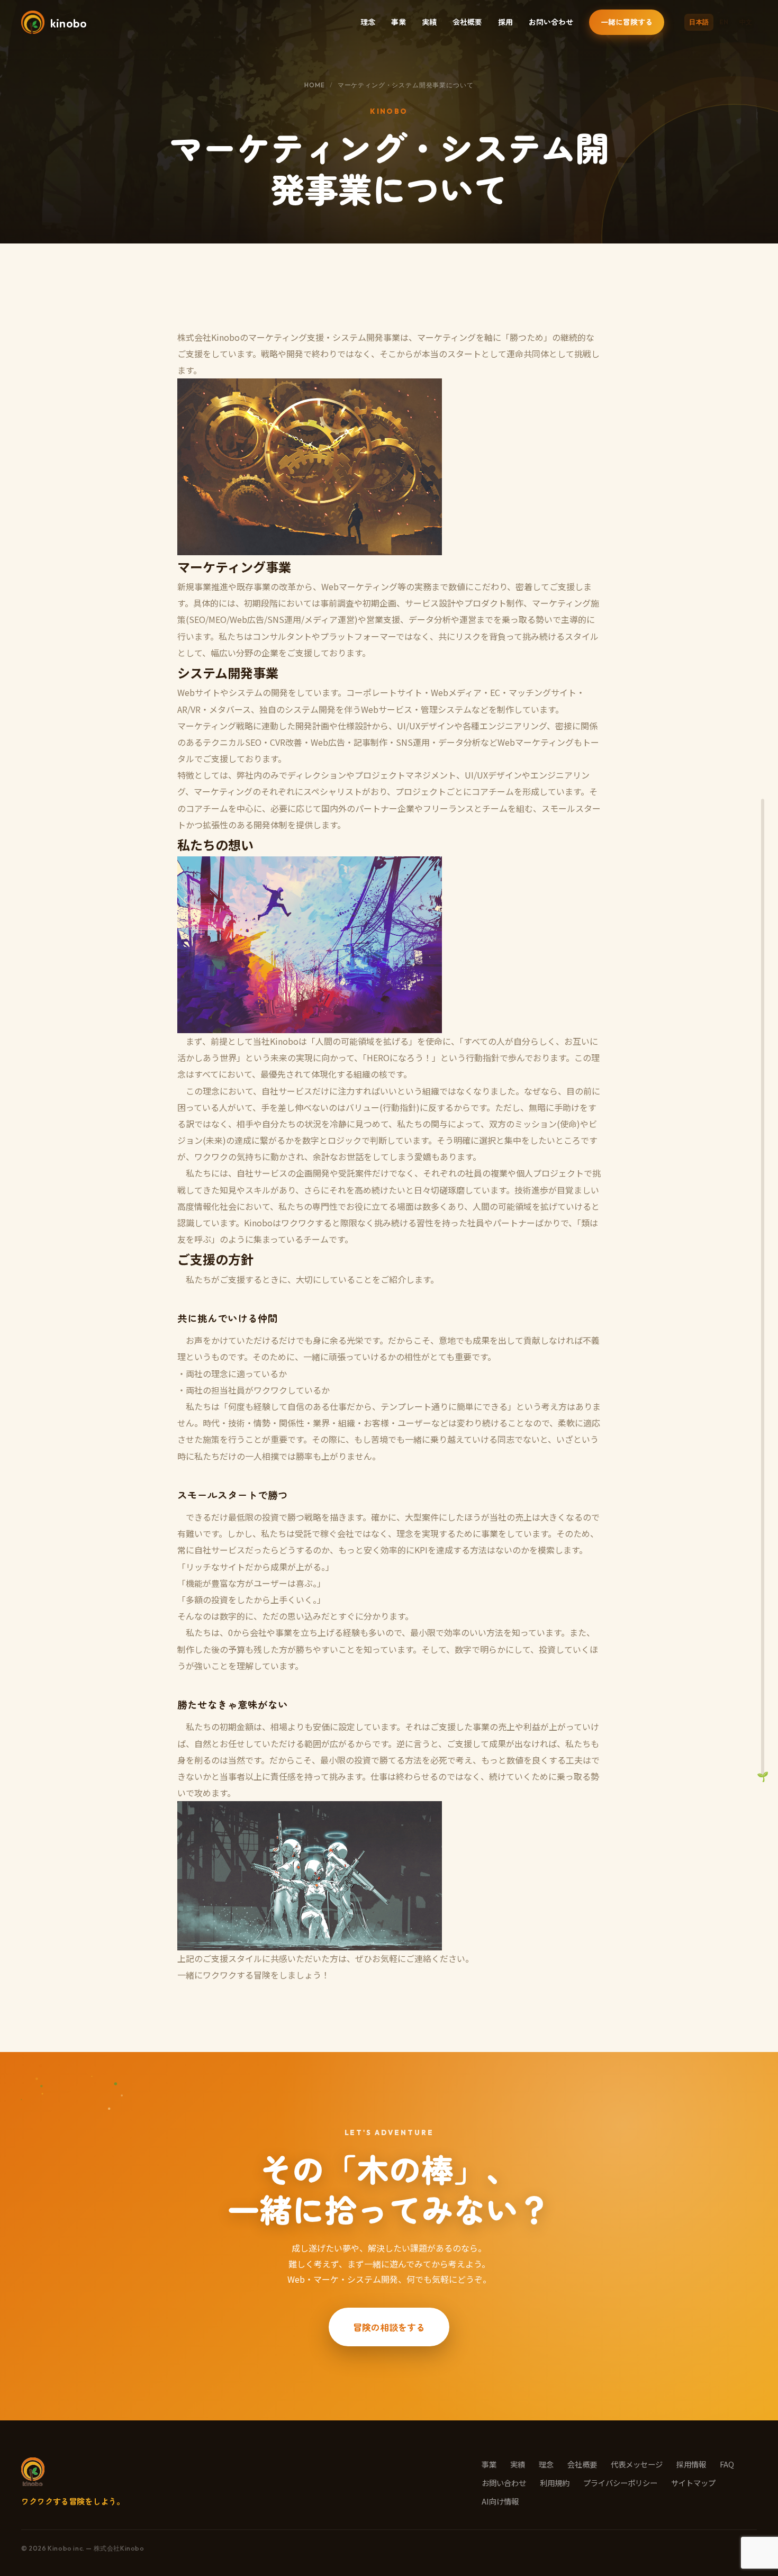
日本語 (699, 22)
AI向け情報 (500, 2501)
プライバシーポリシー (620, 2483)
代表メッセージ (637, 2464)
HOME (314, 85)
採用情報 (691, 2464)
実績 (429, 22)
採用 (505, 22)
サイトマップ (693, 2483)
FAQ (727, 2464)
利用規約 (555, 2483)
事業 (399, 22)
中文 (746, 22)
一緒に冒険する (627, 22)
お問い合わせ (551, 22)
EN (724, 22)
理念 (368, 22)
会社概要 (467, 22)
